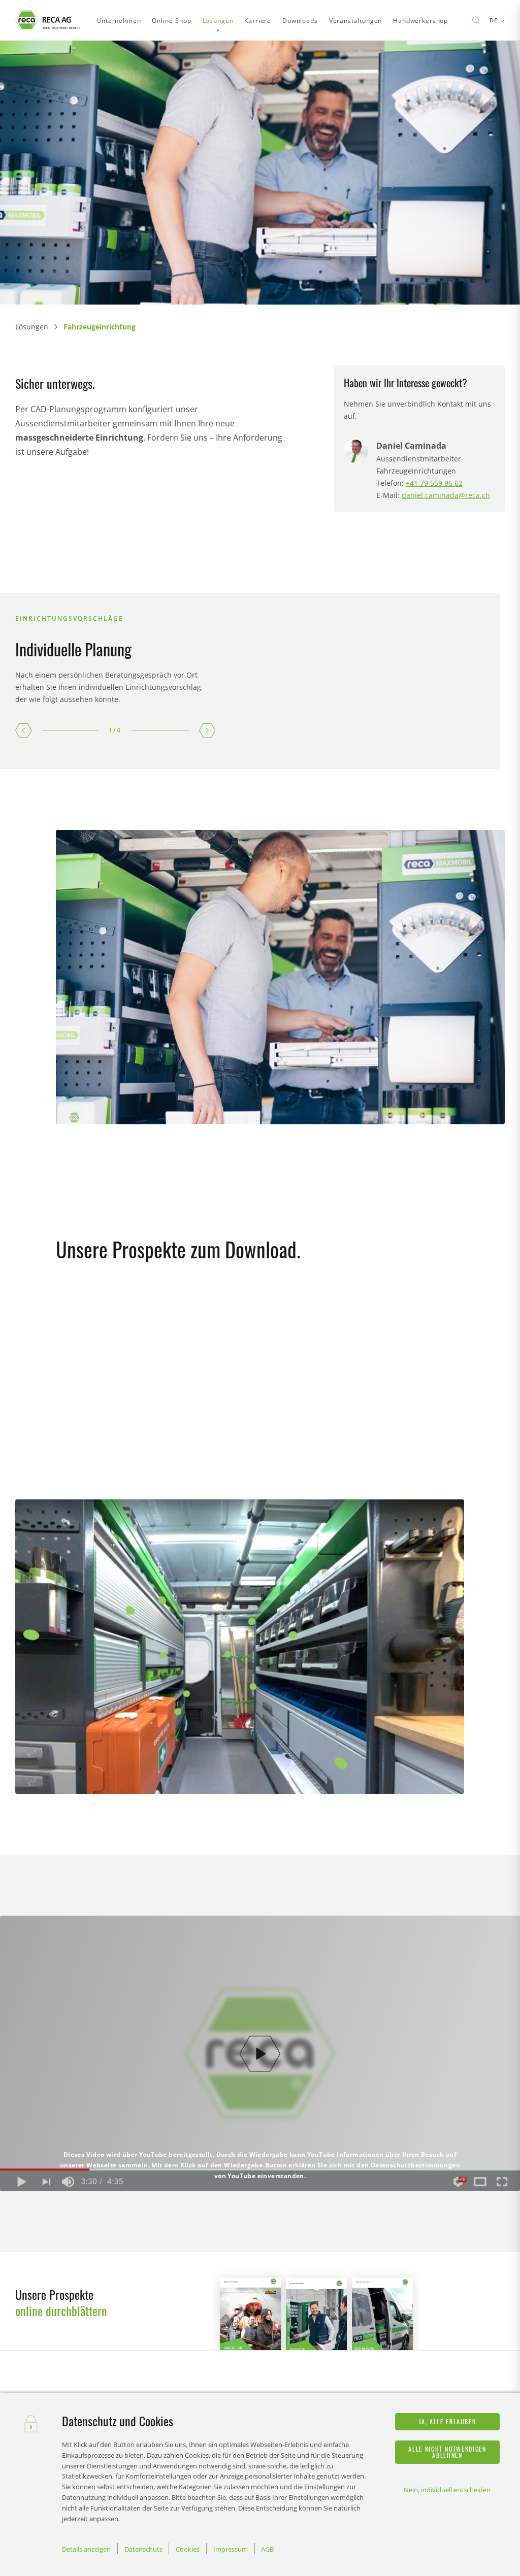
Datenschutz (143, 2549)
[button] (23, 730)
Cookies (188, 2549)
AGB (267, 2549)
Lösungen (32, 327)
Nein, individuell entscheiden (447, 2490)
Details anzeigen (86, 2549)
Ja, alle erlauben (448, 2421)
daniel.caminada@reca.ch (446, 495)
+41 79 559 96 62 (434, 483)
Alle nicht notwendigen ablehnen (447, 2452)
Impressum (231, 2549)
